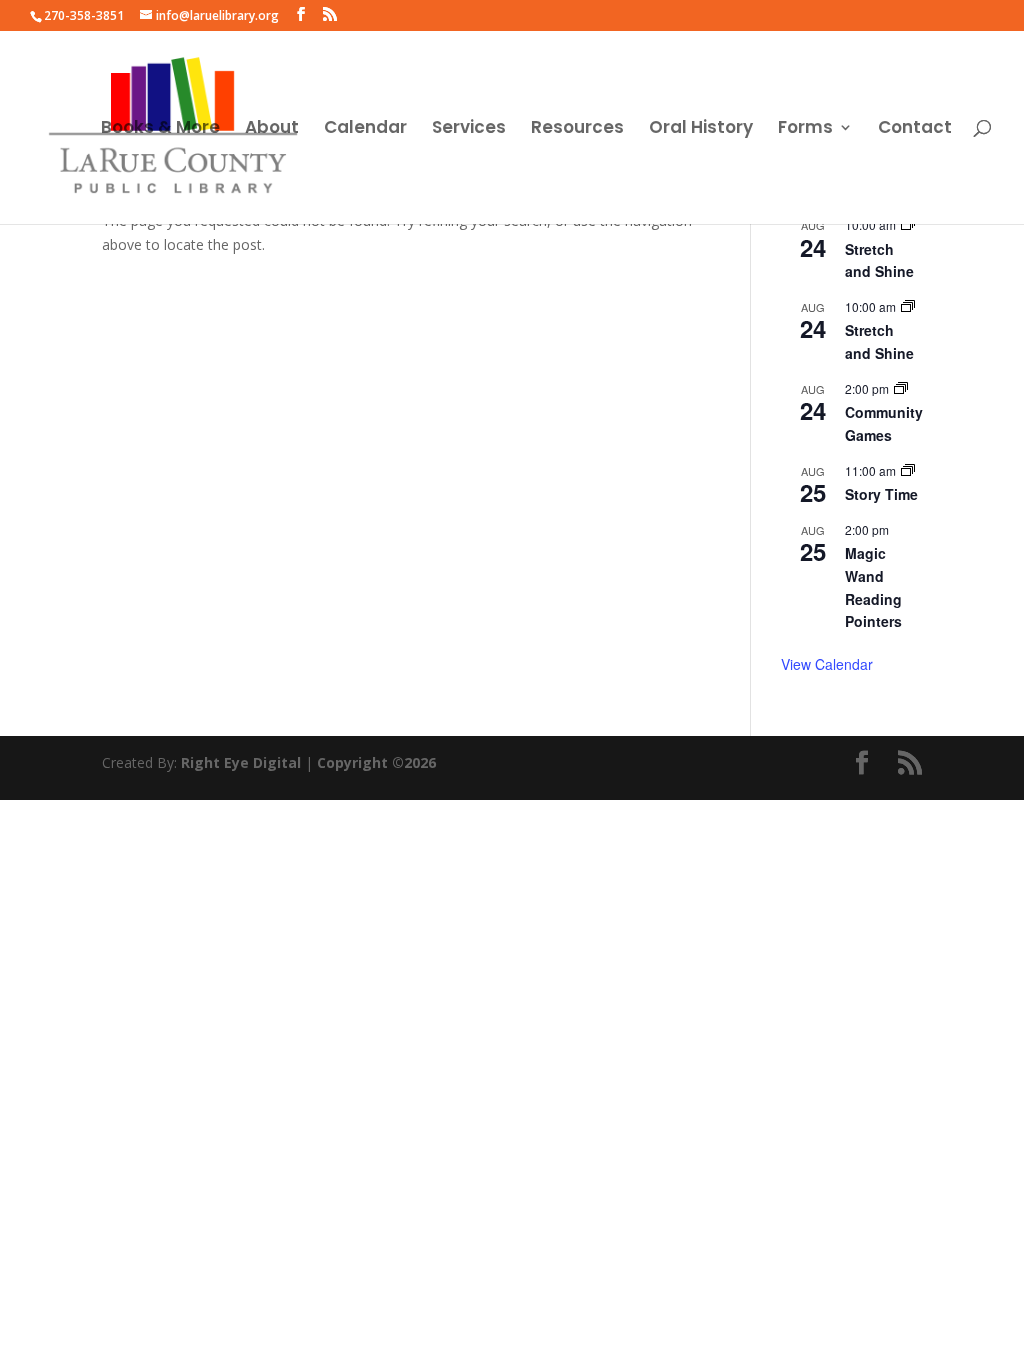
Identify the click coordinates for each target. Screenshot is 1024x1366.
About (272, 129)
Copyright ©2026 (376, 762)
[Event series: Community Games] (901, 388)
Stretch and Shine (879, 260)
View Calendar (827, 664)
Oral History (701, 129)
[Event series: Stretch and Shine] (908, 224)
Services (469, 129)
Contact (915, 129)
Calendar (365, 129)
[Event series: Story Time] (908, 470)
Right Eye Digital (241, 762)
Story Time (881, 494)
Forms (805, 129)
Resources (577, 129)
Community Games (884, 423)
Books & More (160, 129)
